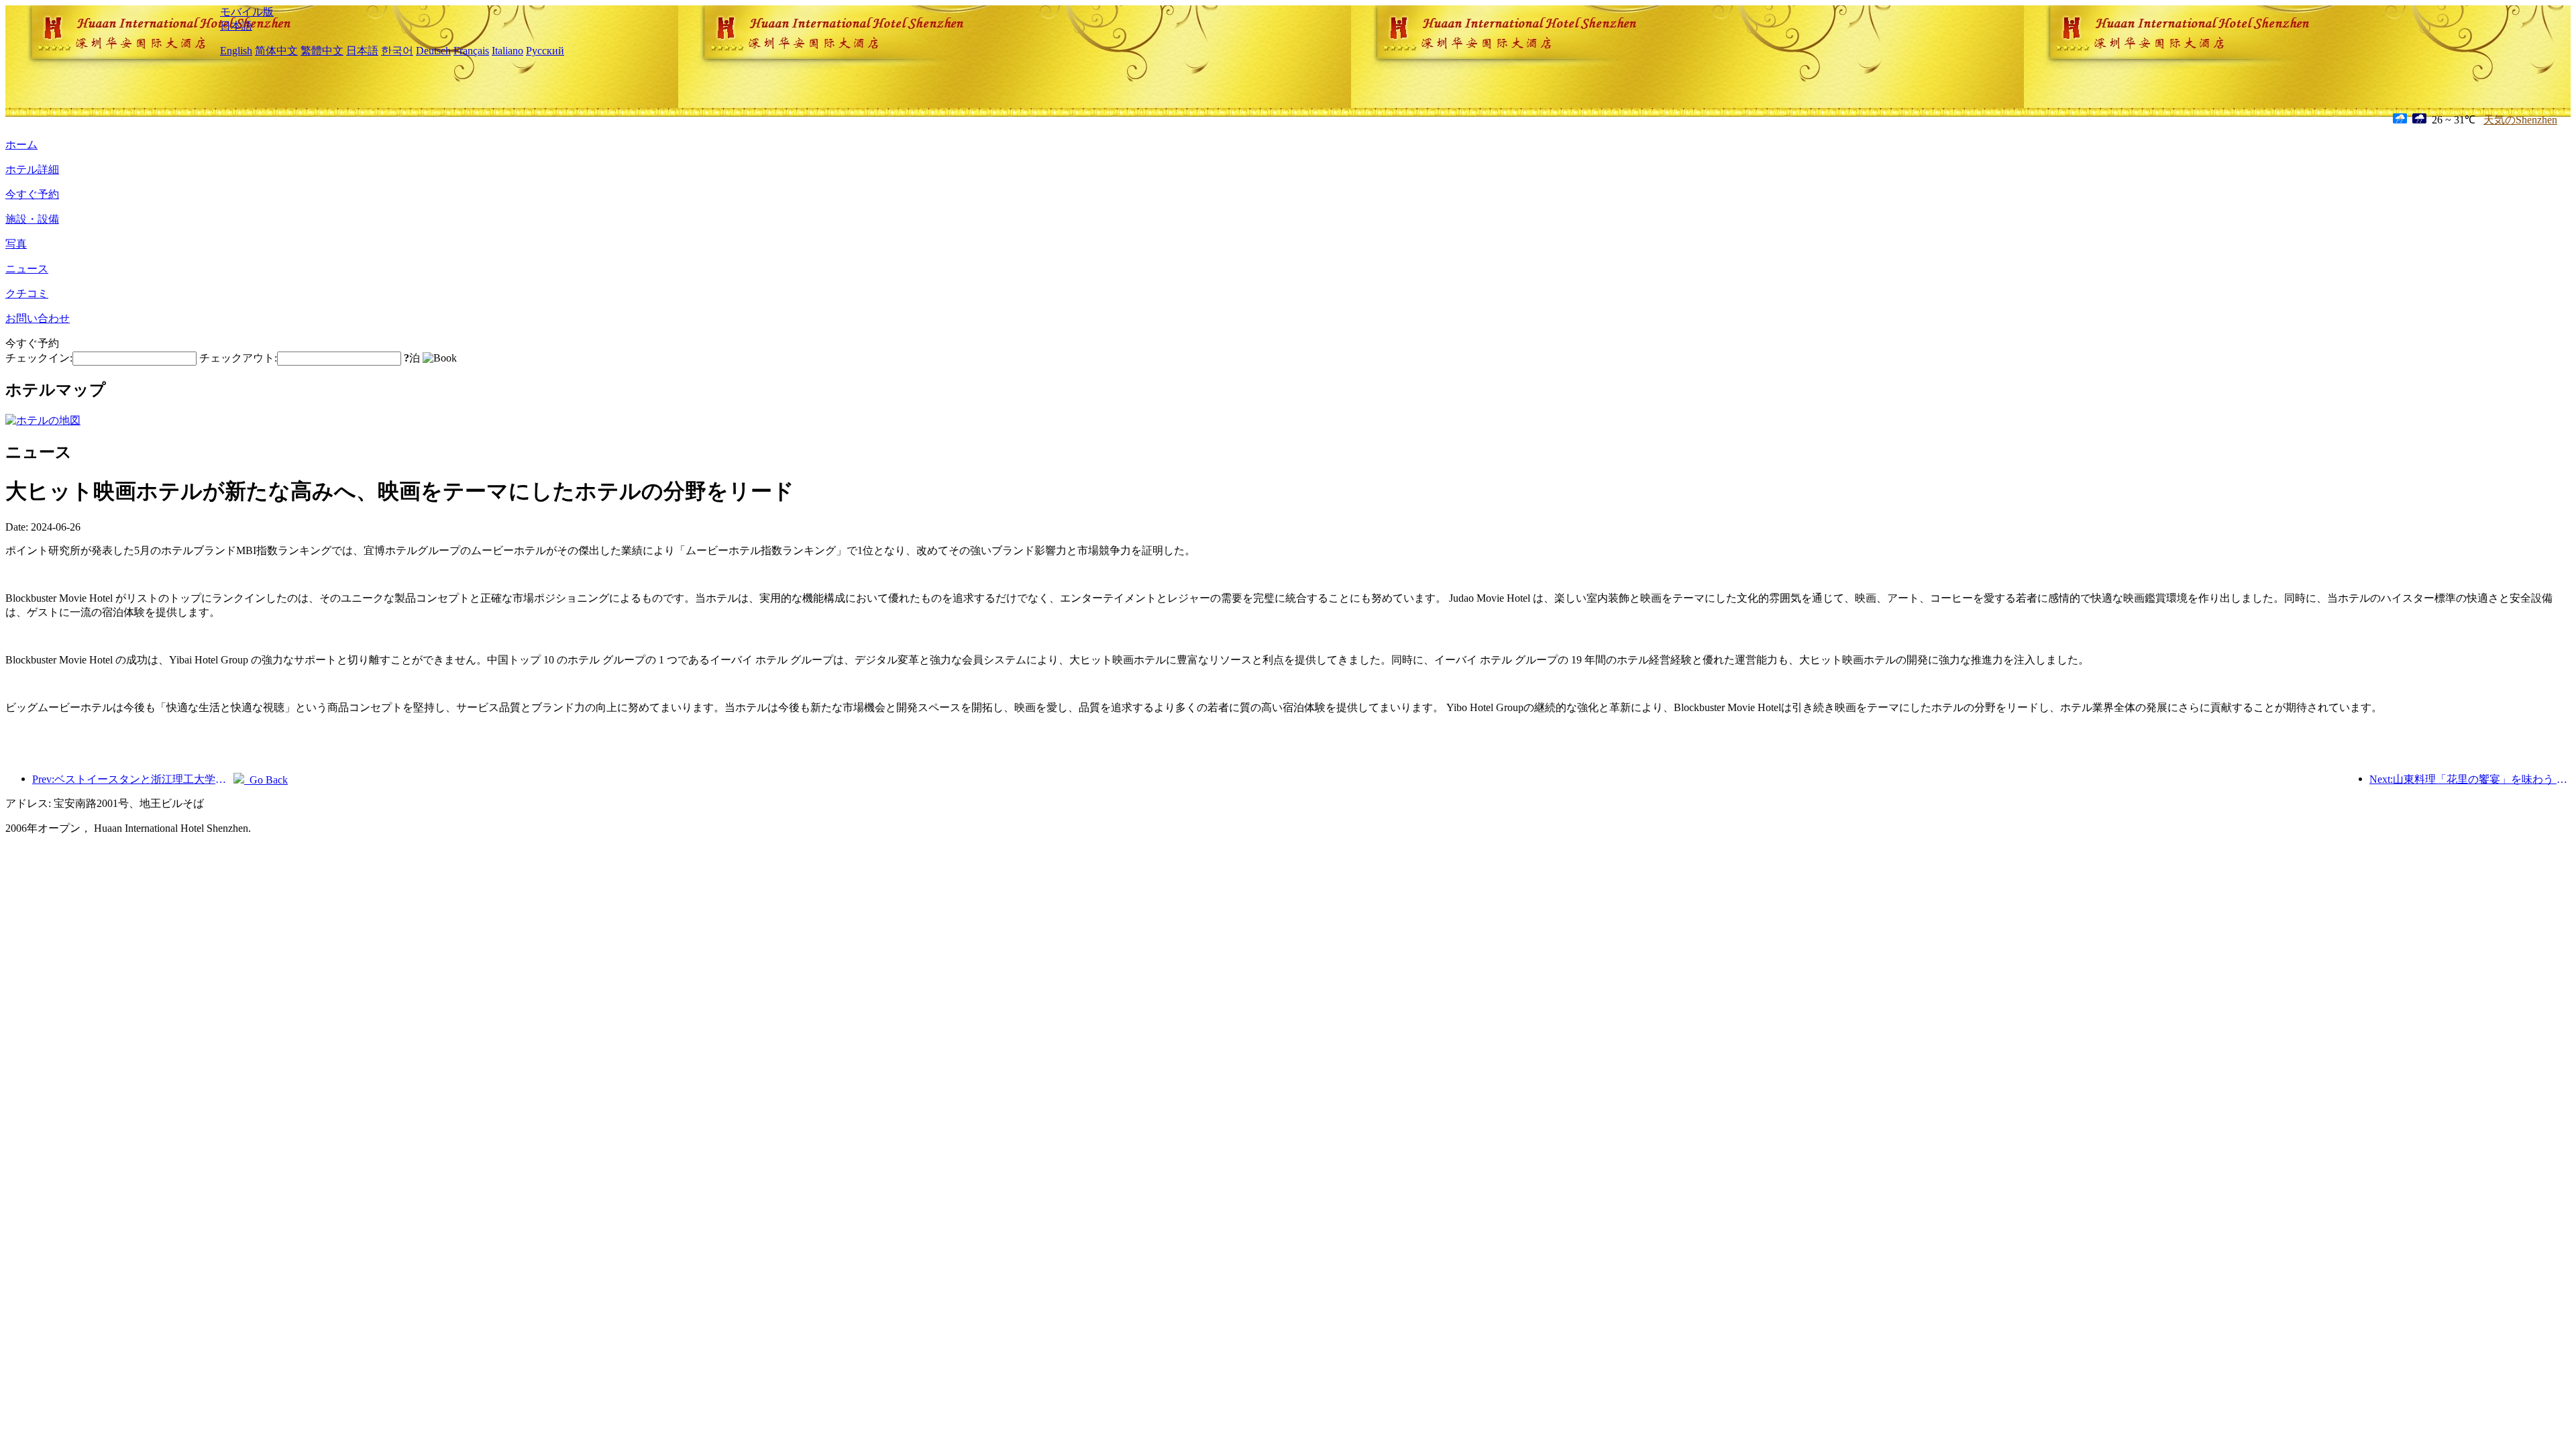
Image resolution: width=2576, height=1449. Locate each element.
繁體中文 (322, 51)
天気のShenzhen (2520, 120)
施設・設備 (32, 219)
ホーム (21, 145)
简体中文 (276, 51)
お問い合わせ (38, 318)
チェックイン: (39, 358)
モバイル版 (247, 12)
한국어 (397, 51)
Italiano (507, 51)
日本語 (236, 26)
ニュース (27, 269)
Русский (545, 51)
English (236, 51)
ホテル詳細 (32, 169)
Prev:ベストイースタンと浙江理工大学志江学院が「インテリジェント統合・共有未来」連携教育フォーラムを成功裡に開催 (133, 779)
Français (471, 51)
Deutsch (433, 51)
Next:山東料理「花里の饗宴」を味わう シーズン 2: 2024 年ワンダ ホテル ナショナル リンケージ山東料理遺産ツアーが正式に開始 (2470, 779)
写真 (16, 244)
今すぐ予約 (32, 194)
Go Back (266, 780)
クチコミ (27, 293)
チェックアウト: (238, 358)
